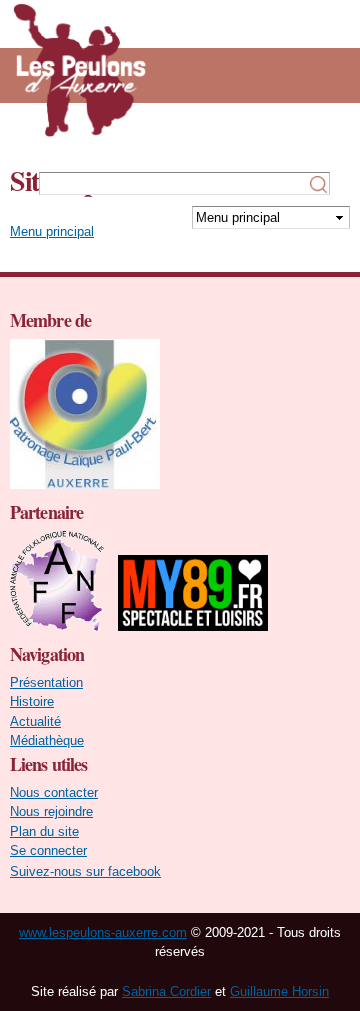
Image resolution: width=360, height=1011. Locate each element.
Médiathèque (47, 740)
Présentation (46, 682)
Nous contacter (54, 792)
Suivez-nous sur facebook (85, 871)
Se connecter (48, 850)
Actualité (35, 721)
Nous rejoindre (51, 811)
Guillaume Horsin (279, 991)
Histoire (32, 701)
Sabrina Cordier (166, 991)
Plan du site (44, 831)
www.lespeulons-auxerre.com (103, 932)
